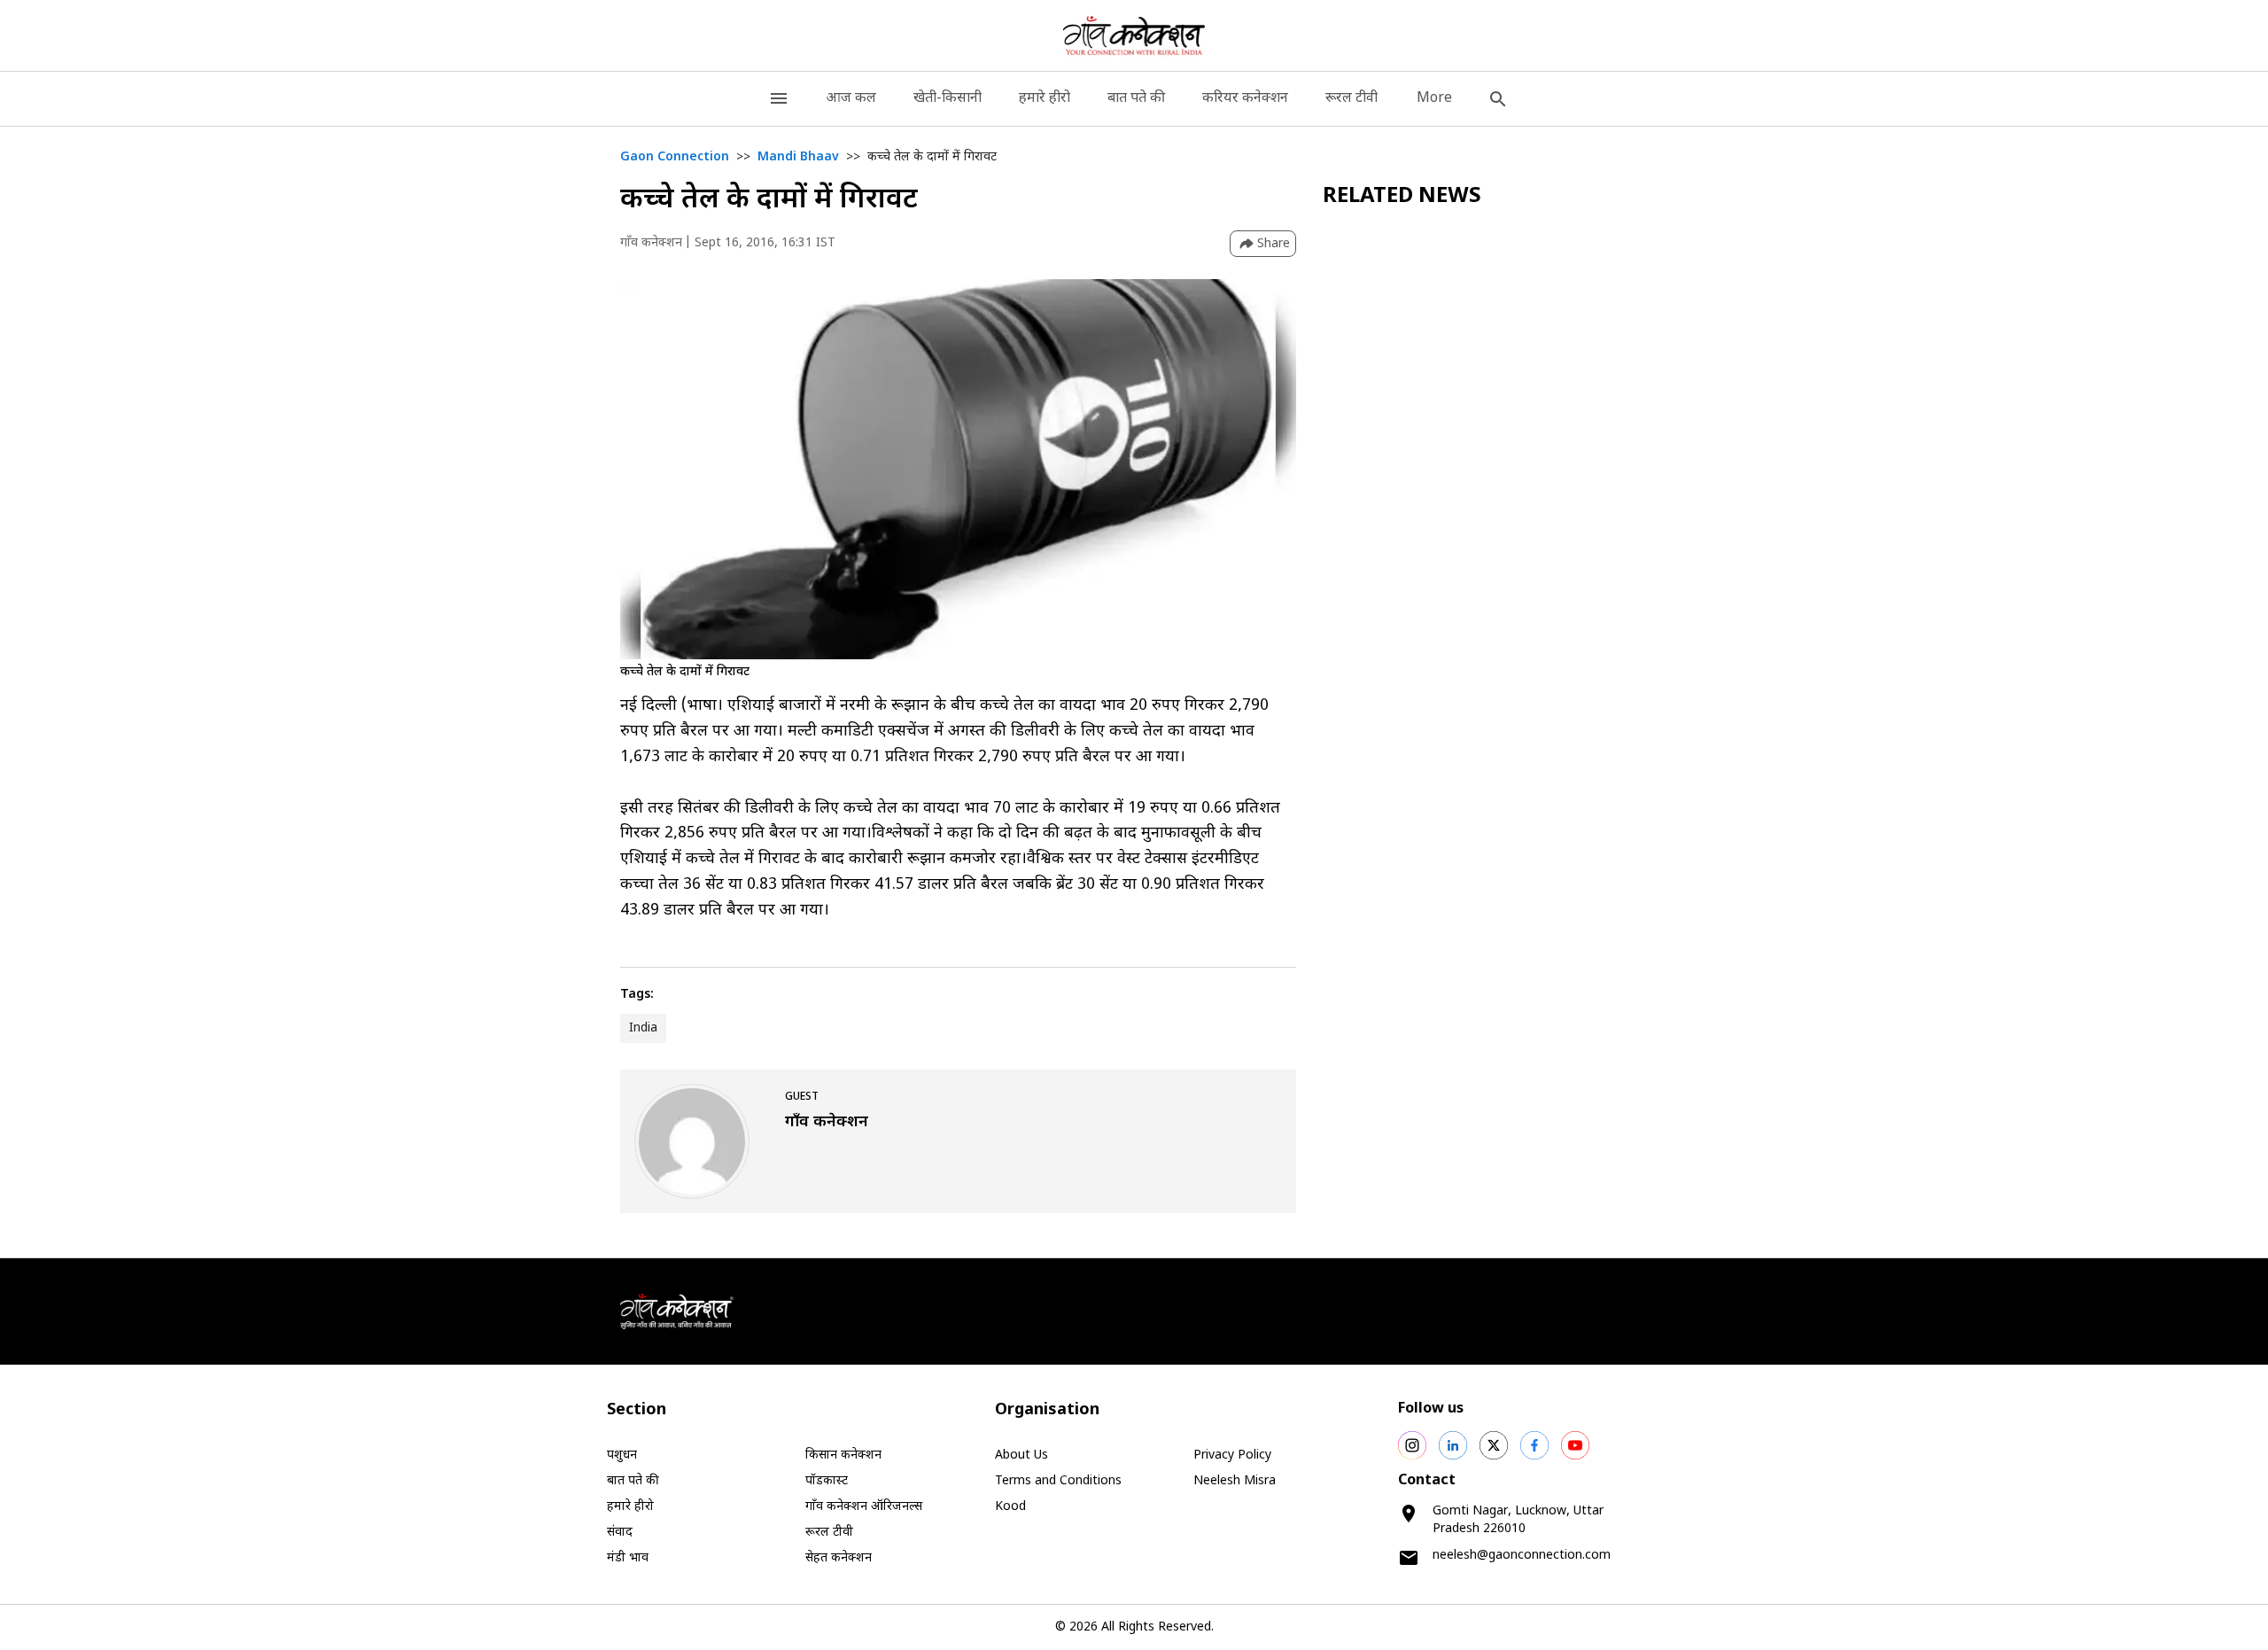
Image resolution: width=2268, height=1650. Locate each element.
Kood (1010, 1507)
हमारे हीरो (1045, 99)
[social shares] (1412, 1445)
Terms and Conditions (1058, 1481)
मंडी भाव (628, 1558)
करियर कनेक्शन (1245, 99)
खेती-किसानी (948, 99)
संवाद (620, 1533)
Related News (1402, 197)
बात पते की (1136, 99)
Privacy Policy (1232, 1455)
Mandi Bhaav (798, 157)
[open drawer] (779, 99)
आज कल (851, 99)
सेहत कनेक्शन (839, 1558)
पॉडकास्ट (827, 1481)
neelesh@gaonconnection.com (1522, 1556)
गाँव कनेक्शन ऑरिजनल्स (864, 1507)
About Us (1021, 1455)
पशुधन (622, 1455)
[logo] (1134, 35)
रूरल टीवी (1351, 99)
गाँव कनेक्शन (651, 243)
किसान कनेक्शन (843, 1455)
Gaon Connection (675, 157)
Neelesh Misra (1235, 1481)
